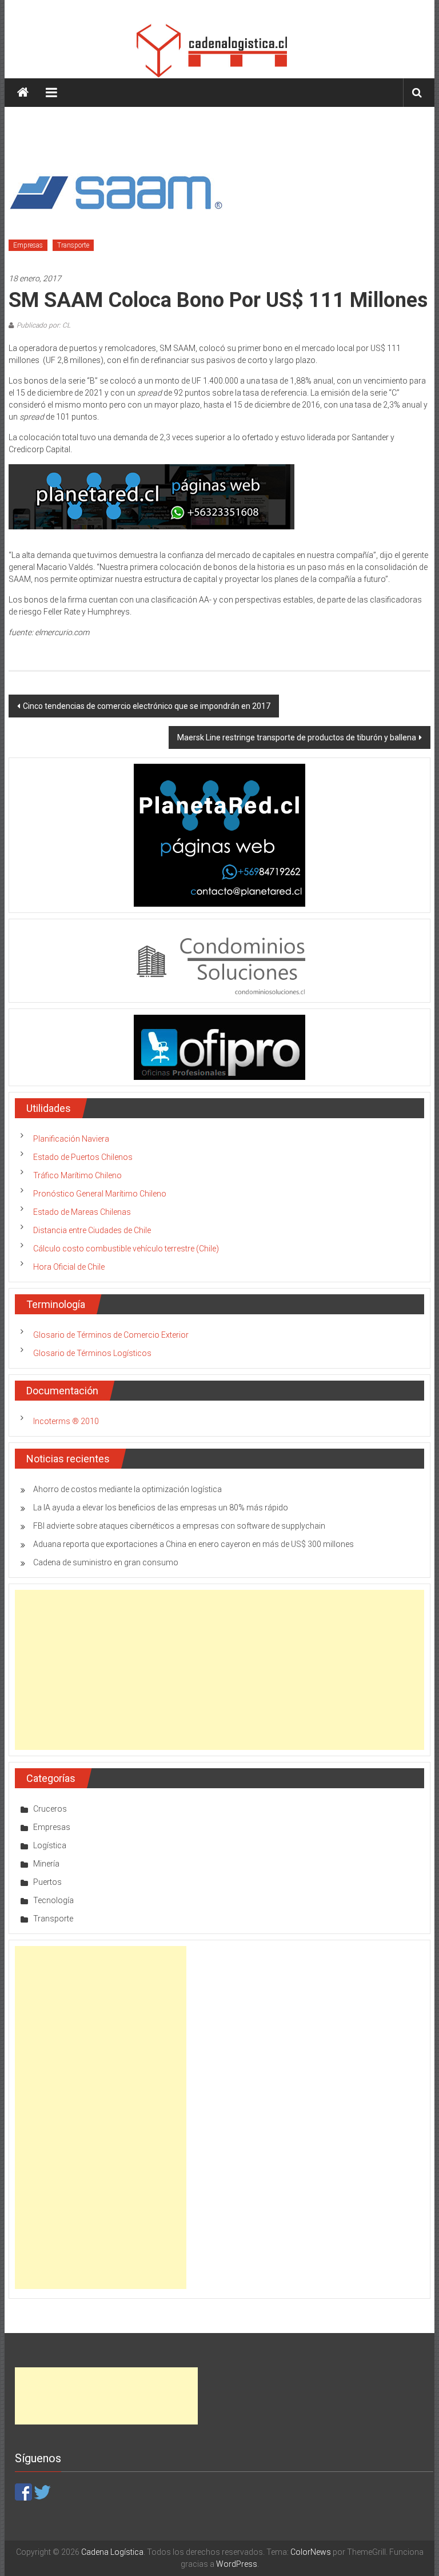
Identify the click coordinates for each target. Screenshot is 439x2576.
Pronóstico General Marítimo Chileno (100, 1194)
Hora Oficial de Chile (69, 1267)
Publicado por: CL (43, 325)
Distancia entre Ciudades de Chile (92, 1230)
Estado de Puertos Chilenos (83, 1157)
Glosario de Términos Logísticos (92, 1353)
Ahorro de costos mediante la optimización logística (127, 1489)
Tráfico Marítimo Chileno (77, 1175)
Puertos (47, 1882)
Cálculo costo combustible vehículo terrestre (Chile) (126, 1249)
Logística (50, 1845)
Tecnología (53, 1900)
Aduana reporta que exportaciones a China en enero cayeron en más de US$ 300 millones (193, 1544)
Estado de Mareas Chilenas (82, 1212)
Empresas (28, 245)
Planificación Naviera (71, 1139)
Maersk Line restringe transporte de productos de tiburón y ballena (297, 737)
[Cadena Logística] (23, 93)
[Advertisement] (219, 1670)
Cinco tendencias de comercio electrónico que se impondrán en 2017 (147, 706)
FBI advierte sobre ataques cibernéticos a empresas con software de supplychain (179, 1526)
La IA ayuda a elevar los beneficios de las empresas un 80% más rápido (161, 1508)
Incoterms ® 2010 (66, 1421)
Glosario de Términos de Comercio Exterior (111, 1335)
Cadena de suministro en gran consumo (106, 1562)
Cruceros (50, 1809)
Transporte (73, 245)
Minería (46, 1864)
